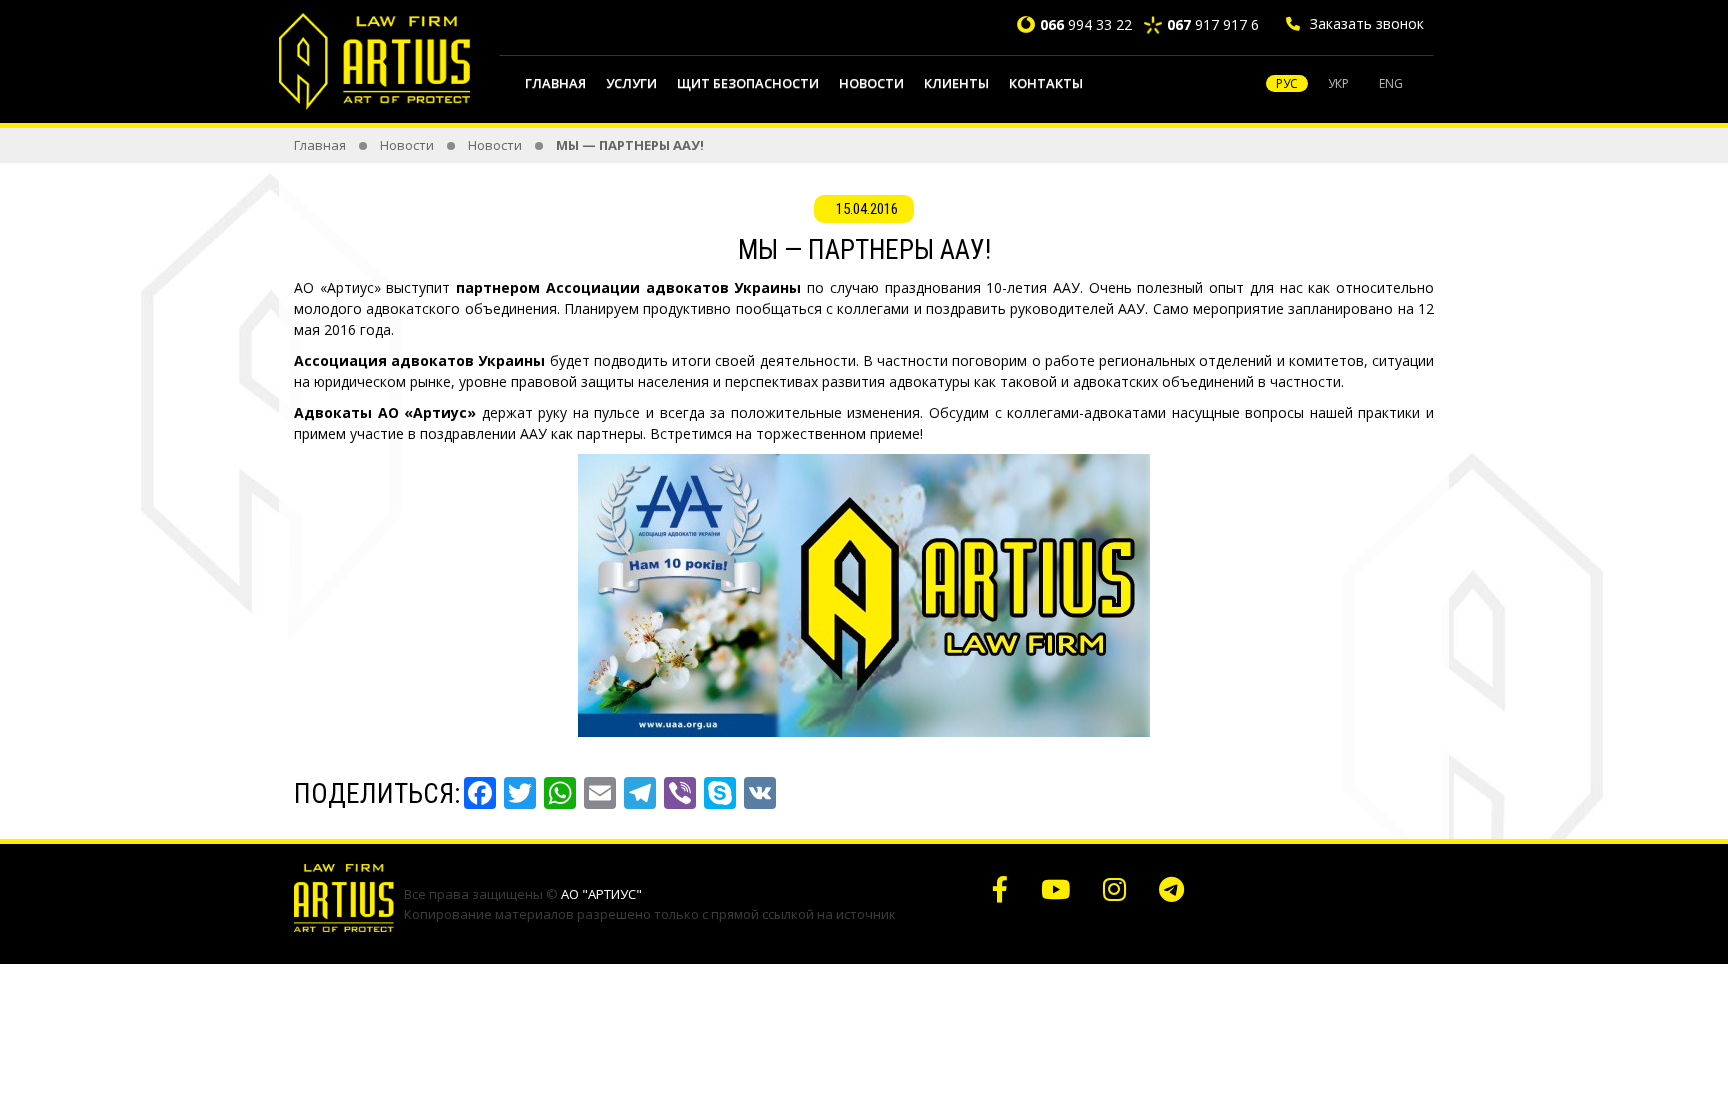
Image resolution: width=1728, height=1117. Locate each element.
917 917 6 (1213, 24)
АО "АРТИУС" (601, 894)
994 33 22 (1086, 24)
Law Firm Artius (376, 61)
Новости (871, 83)
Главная (555, 83)
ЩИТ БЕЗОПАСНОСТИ (748, 83)
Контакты (1046, 83)
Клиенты (956, 83)
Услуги (631, 83)
